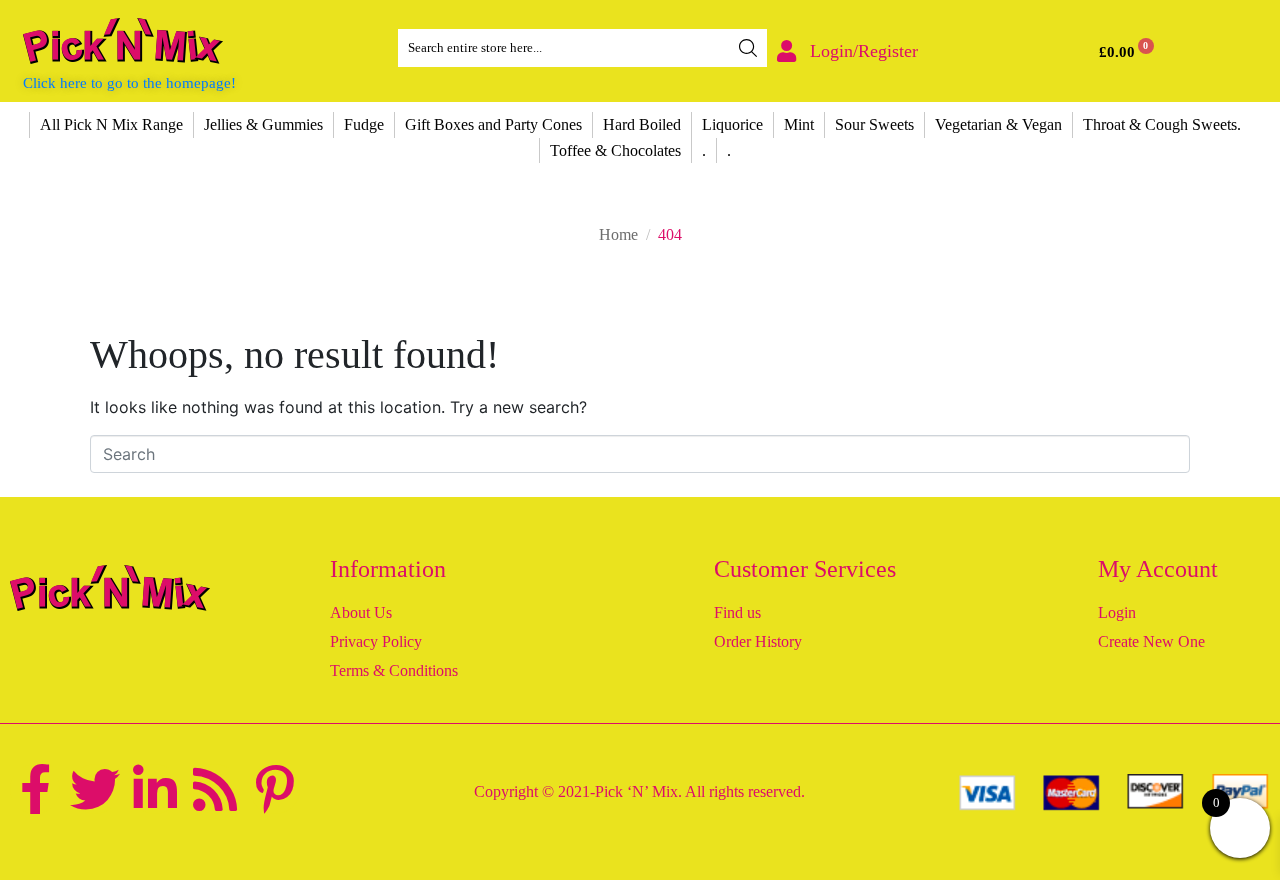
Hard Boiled (642, 124)
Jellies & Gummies (263, 124)
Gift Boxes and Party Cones (493, 124)
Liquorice (732, 124)
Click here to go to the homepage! (129, 83)
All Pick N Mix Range (111, 124)
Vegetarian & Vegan (998, 124)
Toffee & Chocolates (615, 150)
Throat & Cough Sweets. (1162, 124)
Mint (799, 124)
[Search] (748, 48)
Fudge (364, 124)
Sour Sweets (874, 124)
